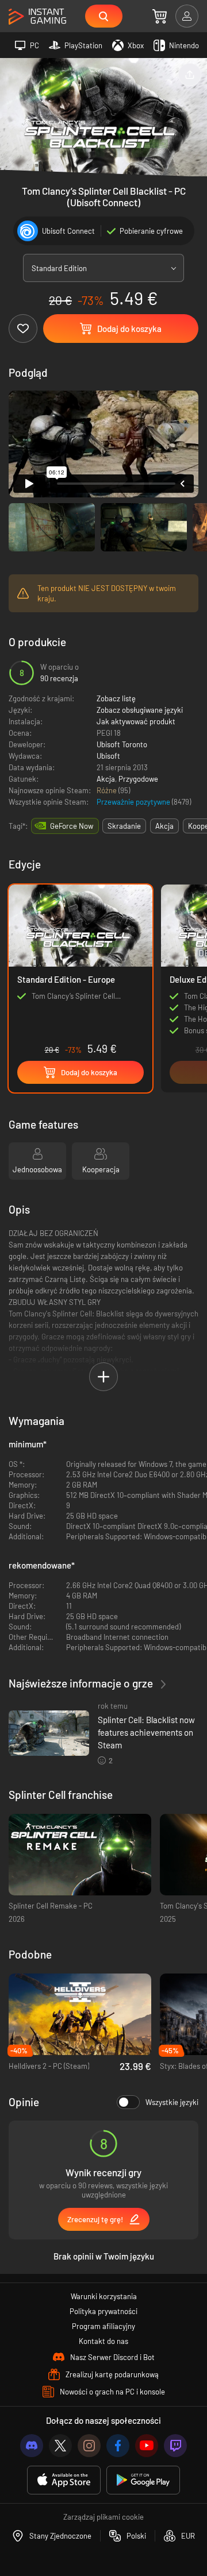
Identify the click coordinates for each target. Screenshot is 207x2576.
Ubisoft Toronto (122, 744)
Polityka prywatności (103, 2311)
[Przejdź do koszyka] (160, 16)
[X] (60, 2446)
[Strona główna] (37, 17)
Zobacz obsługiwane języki (140, 710)
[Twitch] (175, 2446)
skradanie (124, 826)
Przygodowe (138, 779)
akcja (164, 826)
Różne (108, 790)
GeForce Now (72, 826)
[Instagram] (89, 2446)
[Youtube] (147, 2446)
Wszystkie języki (172, 2102)
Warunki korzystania (104, 2296)
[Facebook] (118, 2446)
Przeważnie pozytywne (134, 802)
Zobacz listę (116, 698)
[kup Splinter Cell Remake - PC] (80, 1855)
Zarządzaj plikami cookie (103, 2517)
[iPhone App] (64, 2480)
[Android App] (143, 2480)
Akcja (106, 779)
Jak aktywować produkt (136, 721)
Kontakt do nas (103, 2341)
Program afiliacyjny (103, 2326)
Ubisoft (108, 756)
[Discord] (32, 2446)
